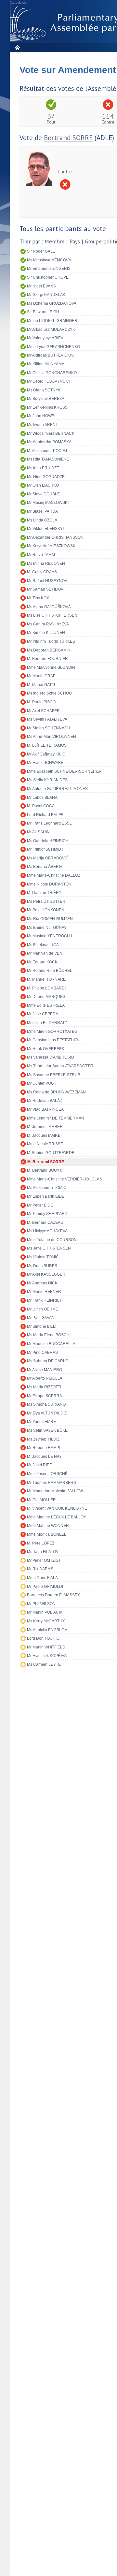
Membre (55, 242)
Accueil (17, 47)
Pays (75, 242)
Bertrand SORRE (68, 138)
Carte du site (19, 3)
